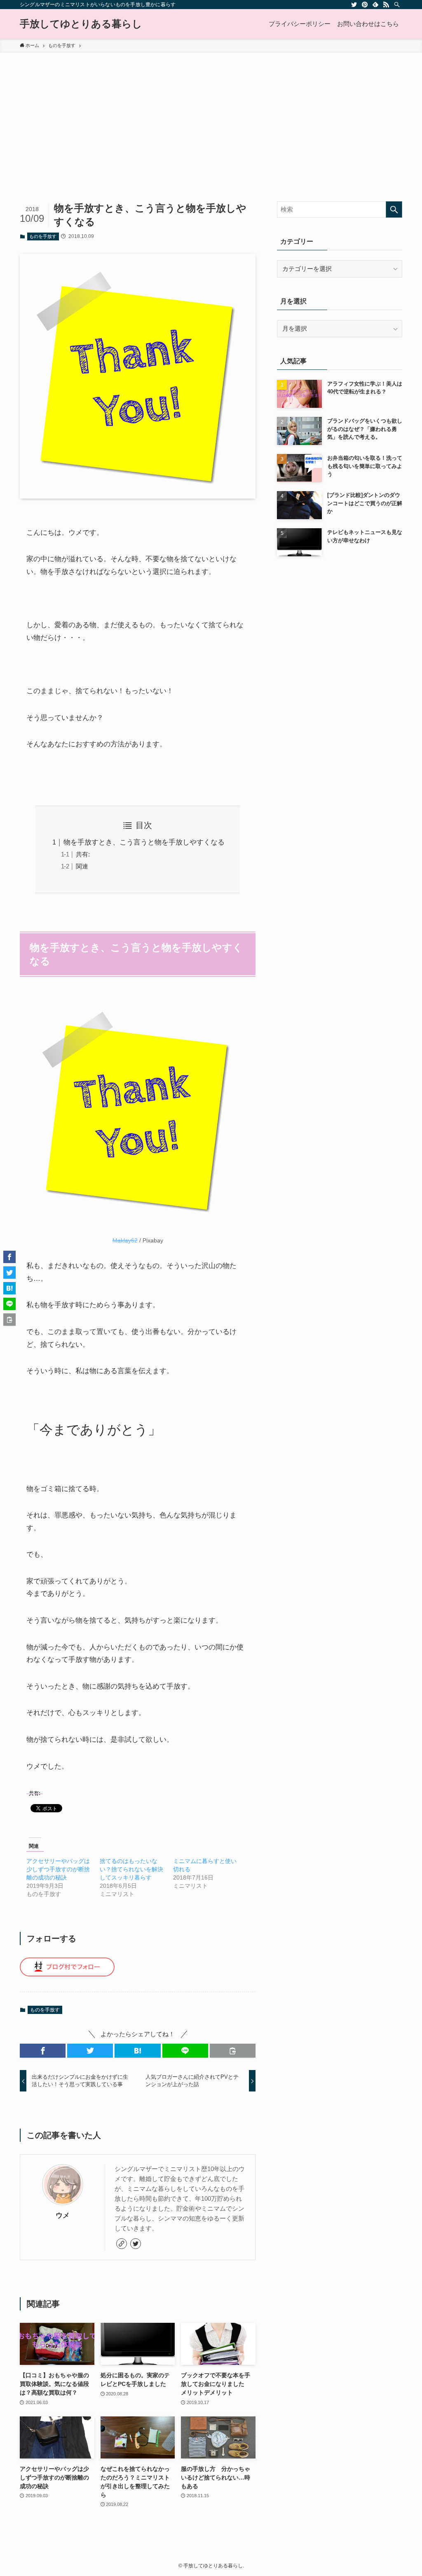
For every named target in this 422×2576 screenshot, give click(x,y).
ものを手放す (43, 236)
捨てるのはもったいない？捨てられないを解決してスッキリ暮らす (131, 1869)
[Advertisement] (211, 115)
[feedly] (375, 5)
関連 (82, 866)
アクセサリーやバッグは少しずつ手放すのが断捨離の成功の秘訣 (58, 1869)
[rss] (386, 5)
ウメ (63, 2215)
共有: (83, 854)
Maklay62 (125, 1241)
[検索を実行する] (394, 209)
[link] (122, 2244)
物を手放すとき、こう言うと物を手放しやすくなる (144, 842)
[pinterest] (365, 5)
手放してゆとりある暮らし (81, 24)
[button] (43, 2051)
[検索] (397, 5)
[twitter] (354, 5)
